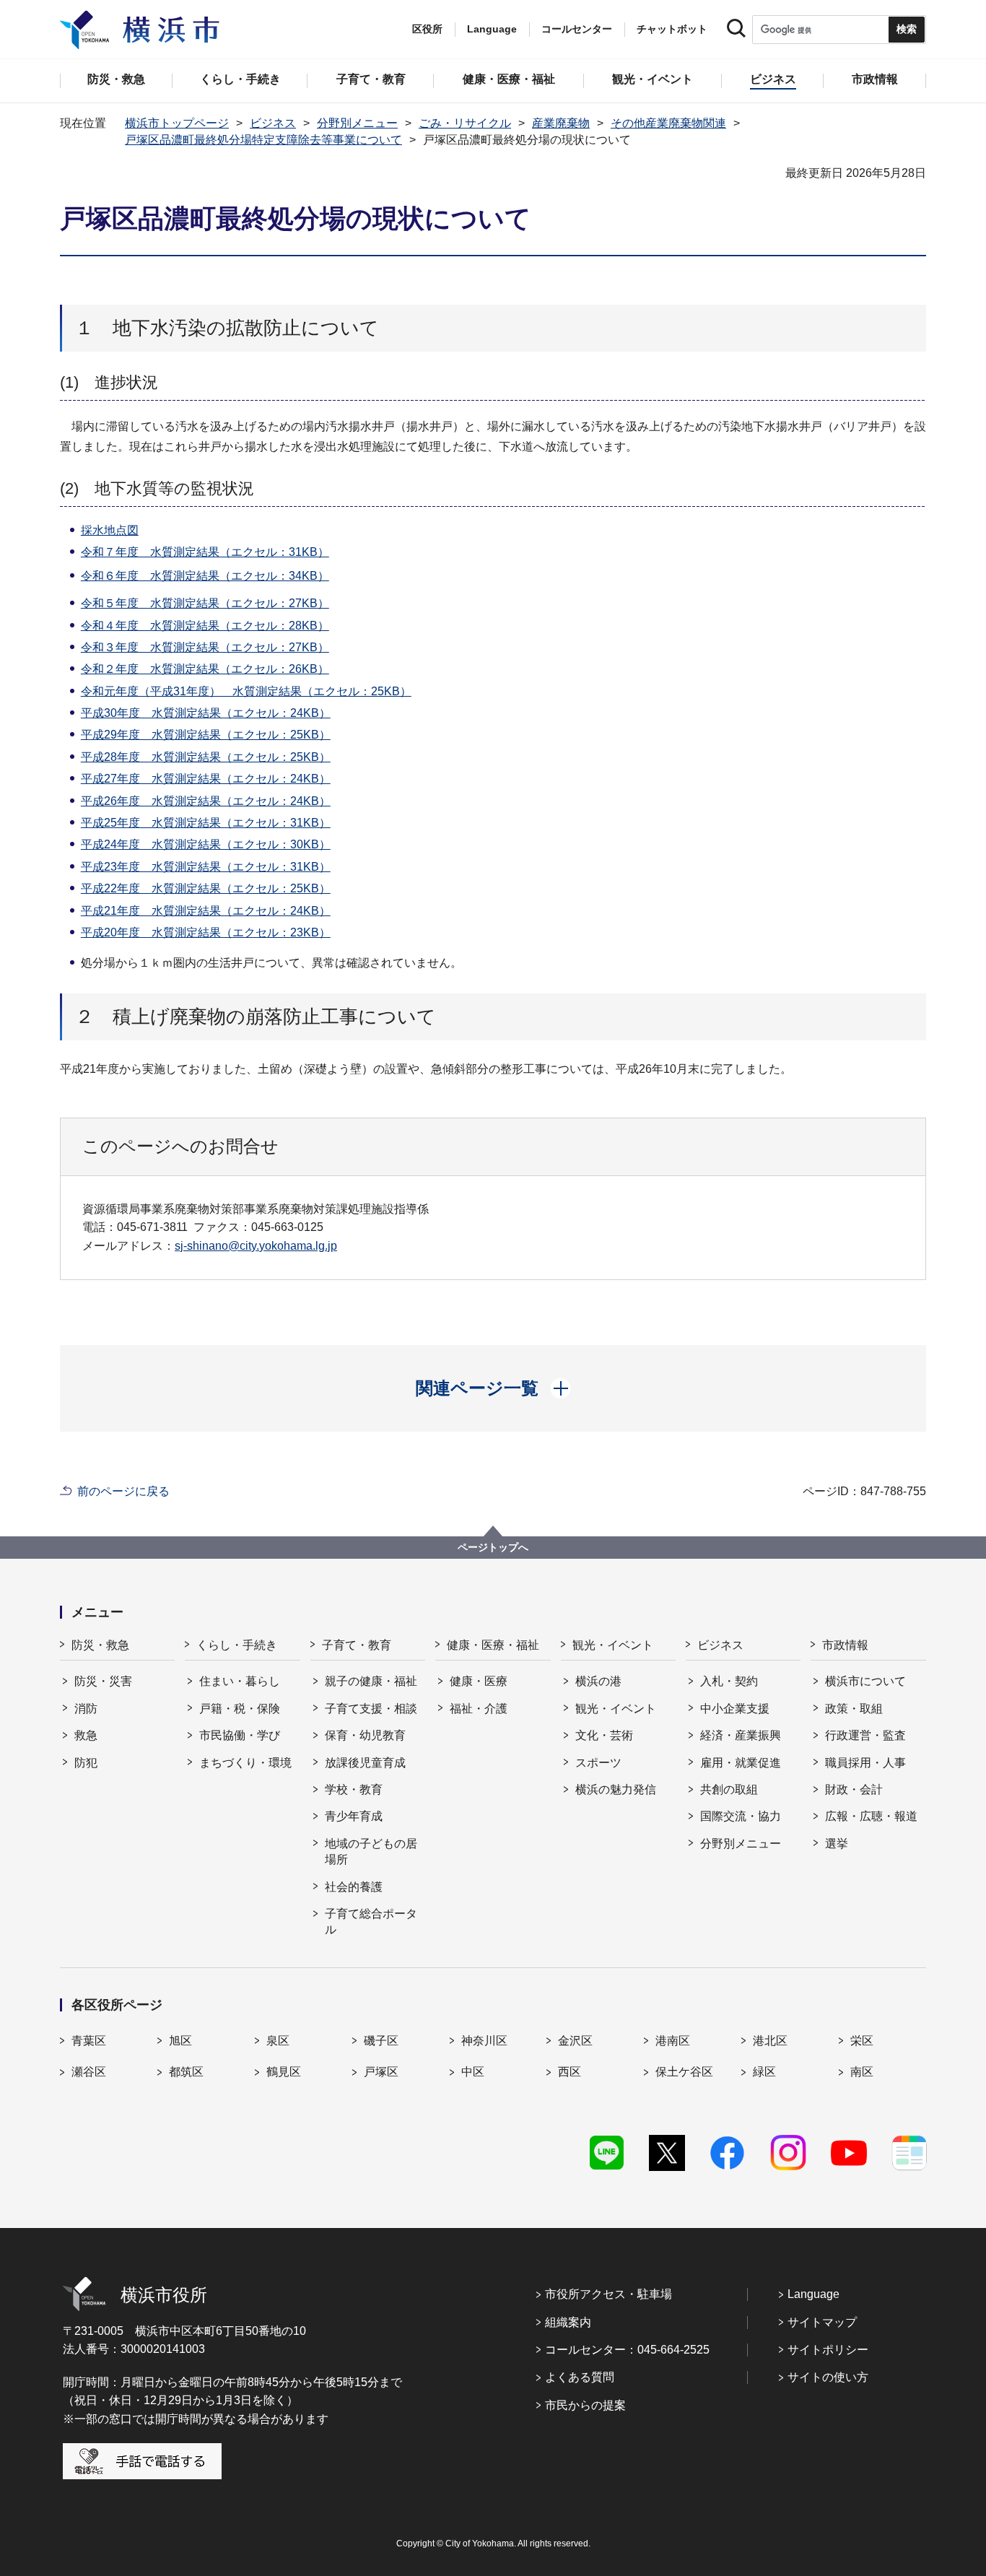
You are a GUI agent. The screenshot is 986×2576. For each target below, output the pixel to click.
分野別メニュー (357, 123)
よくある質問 (580, 2377)
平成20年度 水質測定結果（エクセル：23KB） (206, 932)
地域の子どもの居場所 (371, 1851)
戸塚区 (381, 2072)
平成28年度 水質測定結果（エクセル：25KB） (206, 757)
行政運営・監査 (865, 1735)
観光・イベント (613, 1645)
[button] (493, 1388)
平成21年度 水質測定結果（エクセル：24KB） (206, 911)
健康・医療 (479, 1681)
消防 (86, 1709)
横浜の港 (598, 1681)
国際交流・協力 (741, 1816)
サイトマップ (822, 2322)
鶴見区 (284, 2072)
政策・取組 (854, 1709)
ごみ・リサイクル (465, 123)
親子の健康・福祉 (371, 1681)
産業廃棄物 (561, 123)
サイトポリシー (828, 2350)
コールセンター (577, 29)
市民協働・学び (240, 1735)
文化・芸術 (604, 1735)
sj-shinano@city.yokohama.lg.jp (256, 1246)
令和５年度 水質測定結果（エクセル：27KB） (205, 603)
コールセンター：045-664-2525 (627, 2350)
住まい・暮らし (240, 1681)
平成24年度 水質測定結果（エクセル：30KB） (206, 844)
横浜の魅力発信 (616, 1789)
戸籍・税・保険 (240, 1709)
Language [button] (492, 29)
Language (813, 2294)
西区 (570, 2072)
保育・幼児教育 (365, 1735)
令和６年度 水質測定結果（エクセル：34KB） (205, 576)
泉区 (278, 2041)
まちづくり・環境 (245, 1763)
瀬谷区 (89, 2072)
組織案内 (568, 2322)
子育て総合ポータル (371, 1922)
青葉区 (89, 2041)
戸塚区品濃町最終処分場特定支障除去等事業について (263, 140)
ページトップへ (493, 1547)
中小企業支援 (735, 1709)
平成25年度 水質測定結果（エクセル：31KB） (206, 823)
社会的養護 (354, 1887)
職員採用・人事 (865, 1763)
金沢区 (575, 2041)
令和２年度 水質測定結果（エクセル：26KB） (205, 669)
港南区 (673, 2041)
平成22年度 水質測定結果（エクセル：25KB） (206, 888)
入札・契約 (729, 1681)
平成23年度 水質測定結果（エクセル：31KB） (206, 867)
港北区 (770, 2041)
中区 (473, 2072)
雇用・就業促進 (741, 1763)
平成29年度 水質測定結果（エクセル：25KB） (206, 735)
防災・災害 (103, 1681)
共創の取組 (729, 1789)
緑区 (764, 2072)
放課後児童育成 (365, 1763)
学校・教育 (354, 1789)
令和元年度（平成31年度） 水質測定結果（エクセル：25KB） (246, 691)
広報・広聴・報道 (871, 1816)
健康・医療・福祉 (493, 1645)
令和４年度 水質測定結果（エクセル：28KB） (205, 626)
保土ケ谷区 (684, 2072)
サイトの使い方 (828, 2377)
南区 (862, 2072)
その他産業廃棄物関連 (668, 123)
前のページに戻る (123, 1491)
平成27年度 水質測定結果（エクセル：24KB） (206, 779)
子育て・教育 (357, 1645)
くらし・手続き (237, 1645)
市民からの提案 (585, 2405)
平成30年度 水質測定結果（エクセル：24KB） (206, 713)
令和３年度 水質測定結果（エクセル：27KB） (205, 647)
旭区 (180, 2041)
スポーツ (598, 1763)
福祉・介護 (479, 1709)
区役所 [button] (427, 29)
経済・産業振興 (741, 1735)
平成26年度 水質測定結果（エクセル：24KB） (206, 801)
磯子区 (381, 2041)
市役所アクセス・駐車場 (608, 2294)
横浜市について (865, 1681)
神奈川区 (484, 2041)
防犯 (86, 1763)
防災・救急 (100, 1645)
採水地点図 (110, 530)
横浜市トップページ (177, 123)
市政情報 (845, 1645)
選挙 (837, 1844)
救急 (86, 1735)
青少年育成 (354, 1816)
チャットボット (672, 29)
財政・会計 (854, 1789)
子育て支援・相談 (371, 1709)
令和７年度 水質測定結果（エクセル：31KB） (205, 552)
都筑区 (186, 2072)
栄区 (862, 2041)
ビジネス (273, 123)
